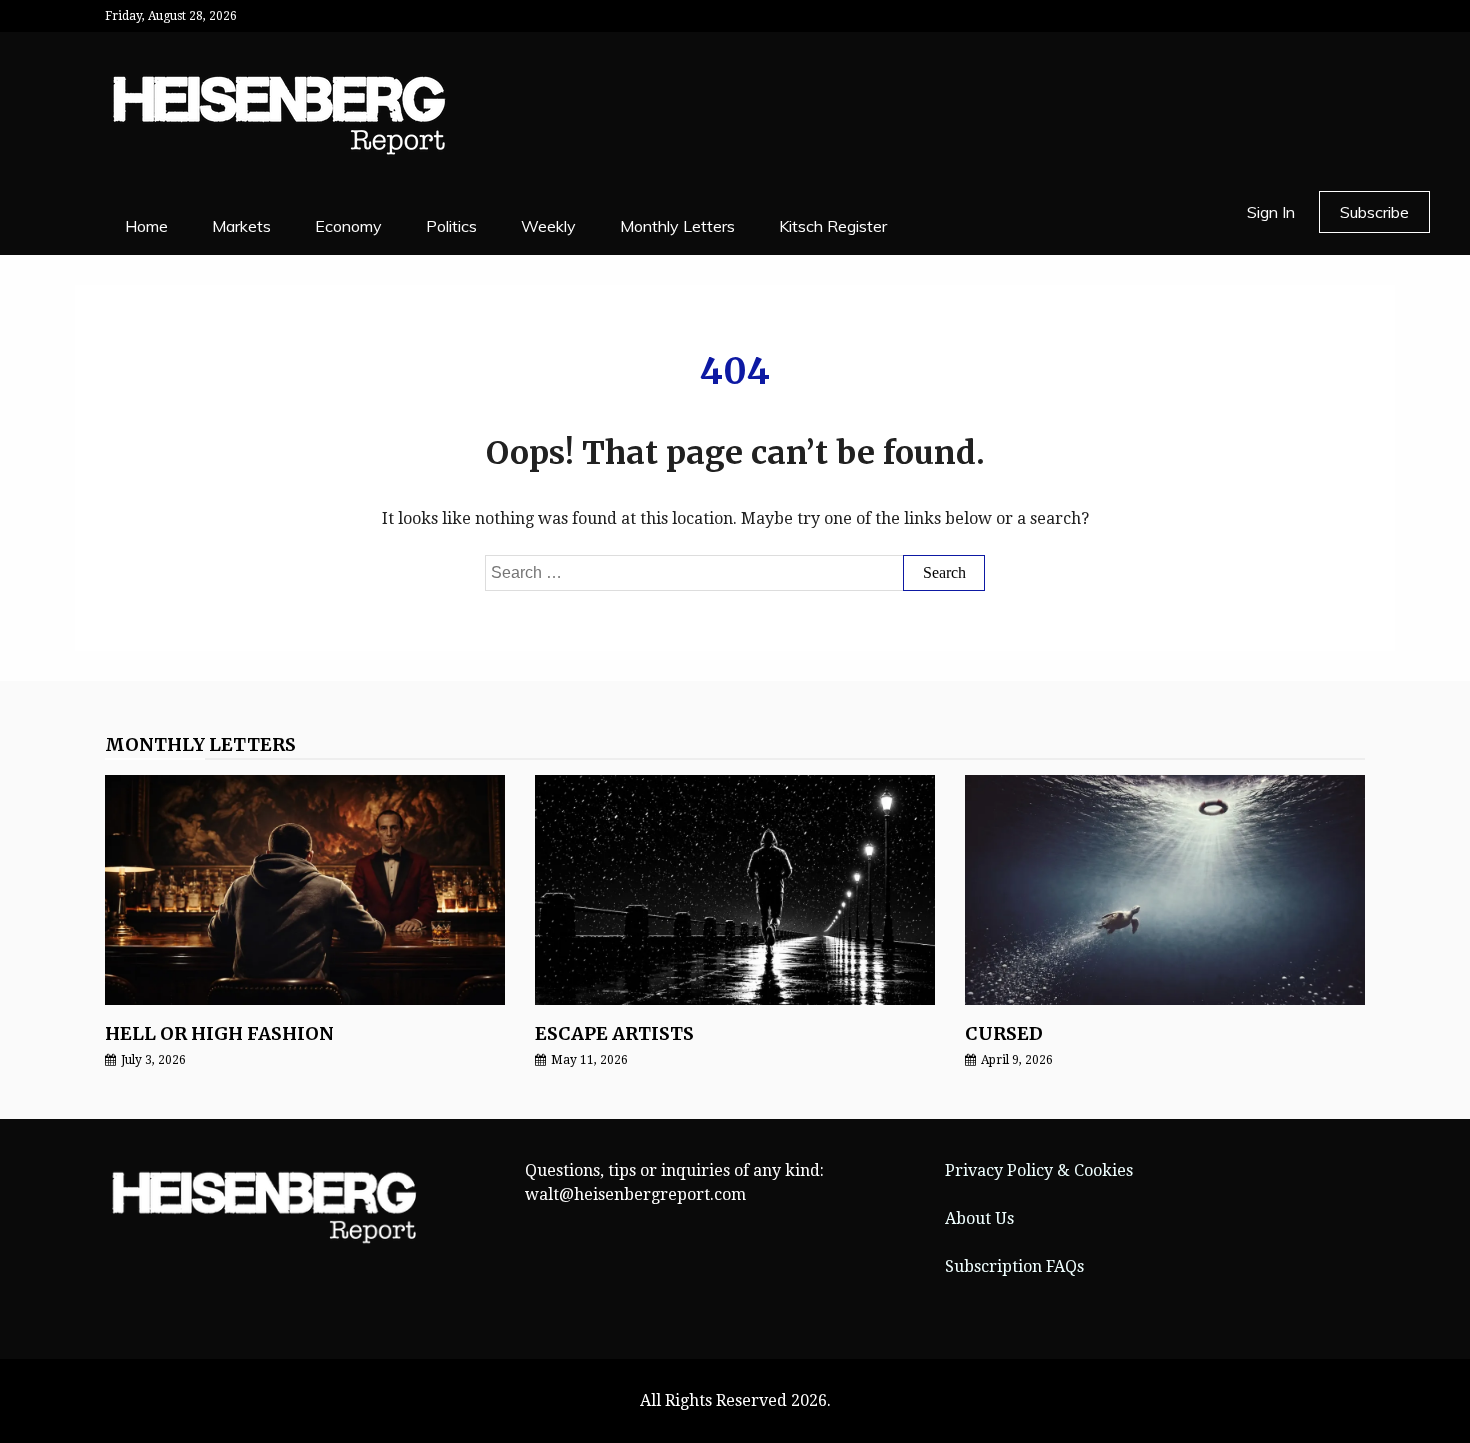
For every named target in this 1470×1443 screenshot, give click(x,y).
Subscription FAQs (1014, 1266)
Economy (348, 226)
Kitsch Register (833, 226)
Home (146, 226)
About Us (979, 1218)
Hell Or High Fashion (219, 1033)
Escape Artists (614, 1033)
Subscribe (1374, 212)
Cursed (1004, 1033)
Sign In (1271, 212)
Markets (241, 226)
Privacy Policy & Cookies (1039, 1170)
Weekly (548, 226)
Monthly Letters (677, 226)
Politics (451, 226)
